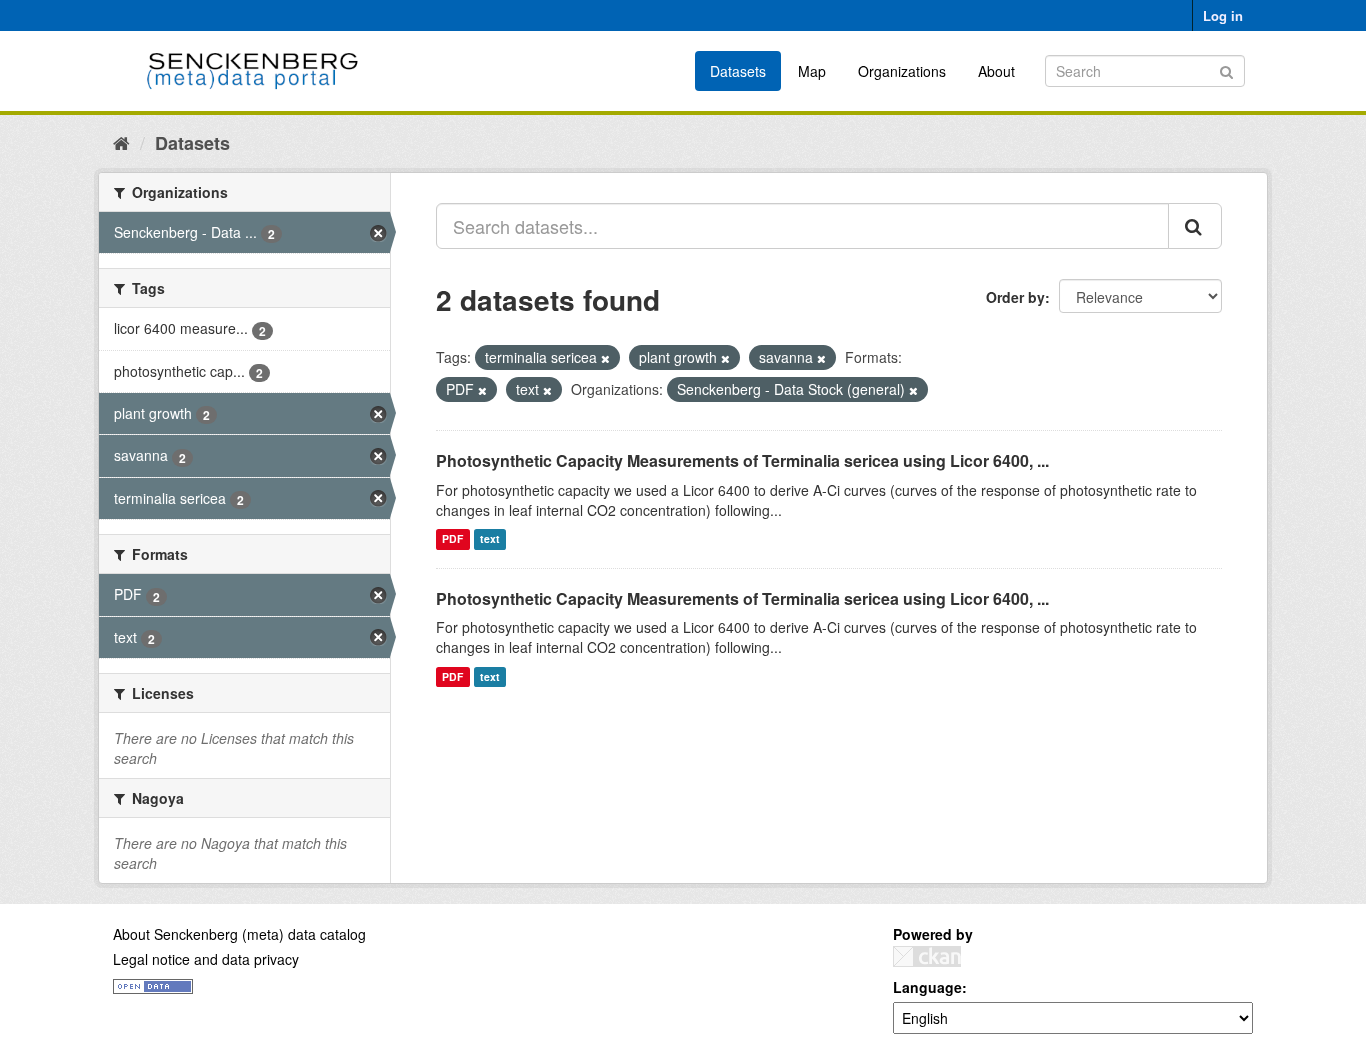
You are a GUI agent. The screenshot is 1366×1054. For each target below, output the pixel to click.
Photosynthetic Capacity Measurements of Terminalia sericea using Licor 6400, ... (742, 460)
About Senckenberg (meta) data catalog (239, 934)
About (996, 71)
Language (927, 987)
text (490, 539)
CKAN (927, 956)
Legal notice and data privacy (206, 959)
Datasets (738, 71)
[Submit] (1226, 69)
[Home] (121, 142)
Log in (1223, 15)
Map (812, 71)
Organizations (902, 71)
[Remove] (605, 358)
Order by (1015, 297)
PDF (452, 539)
